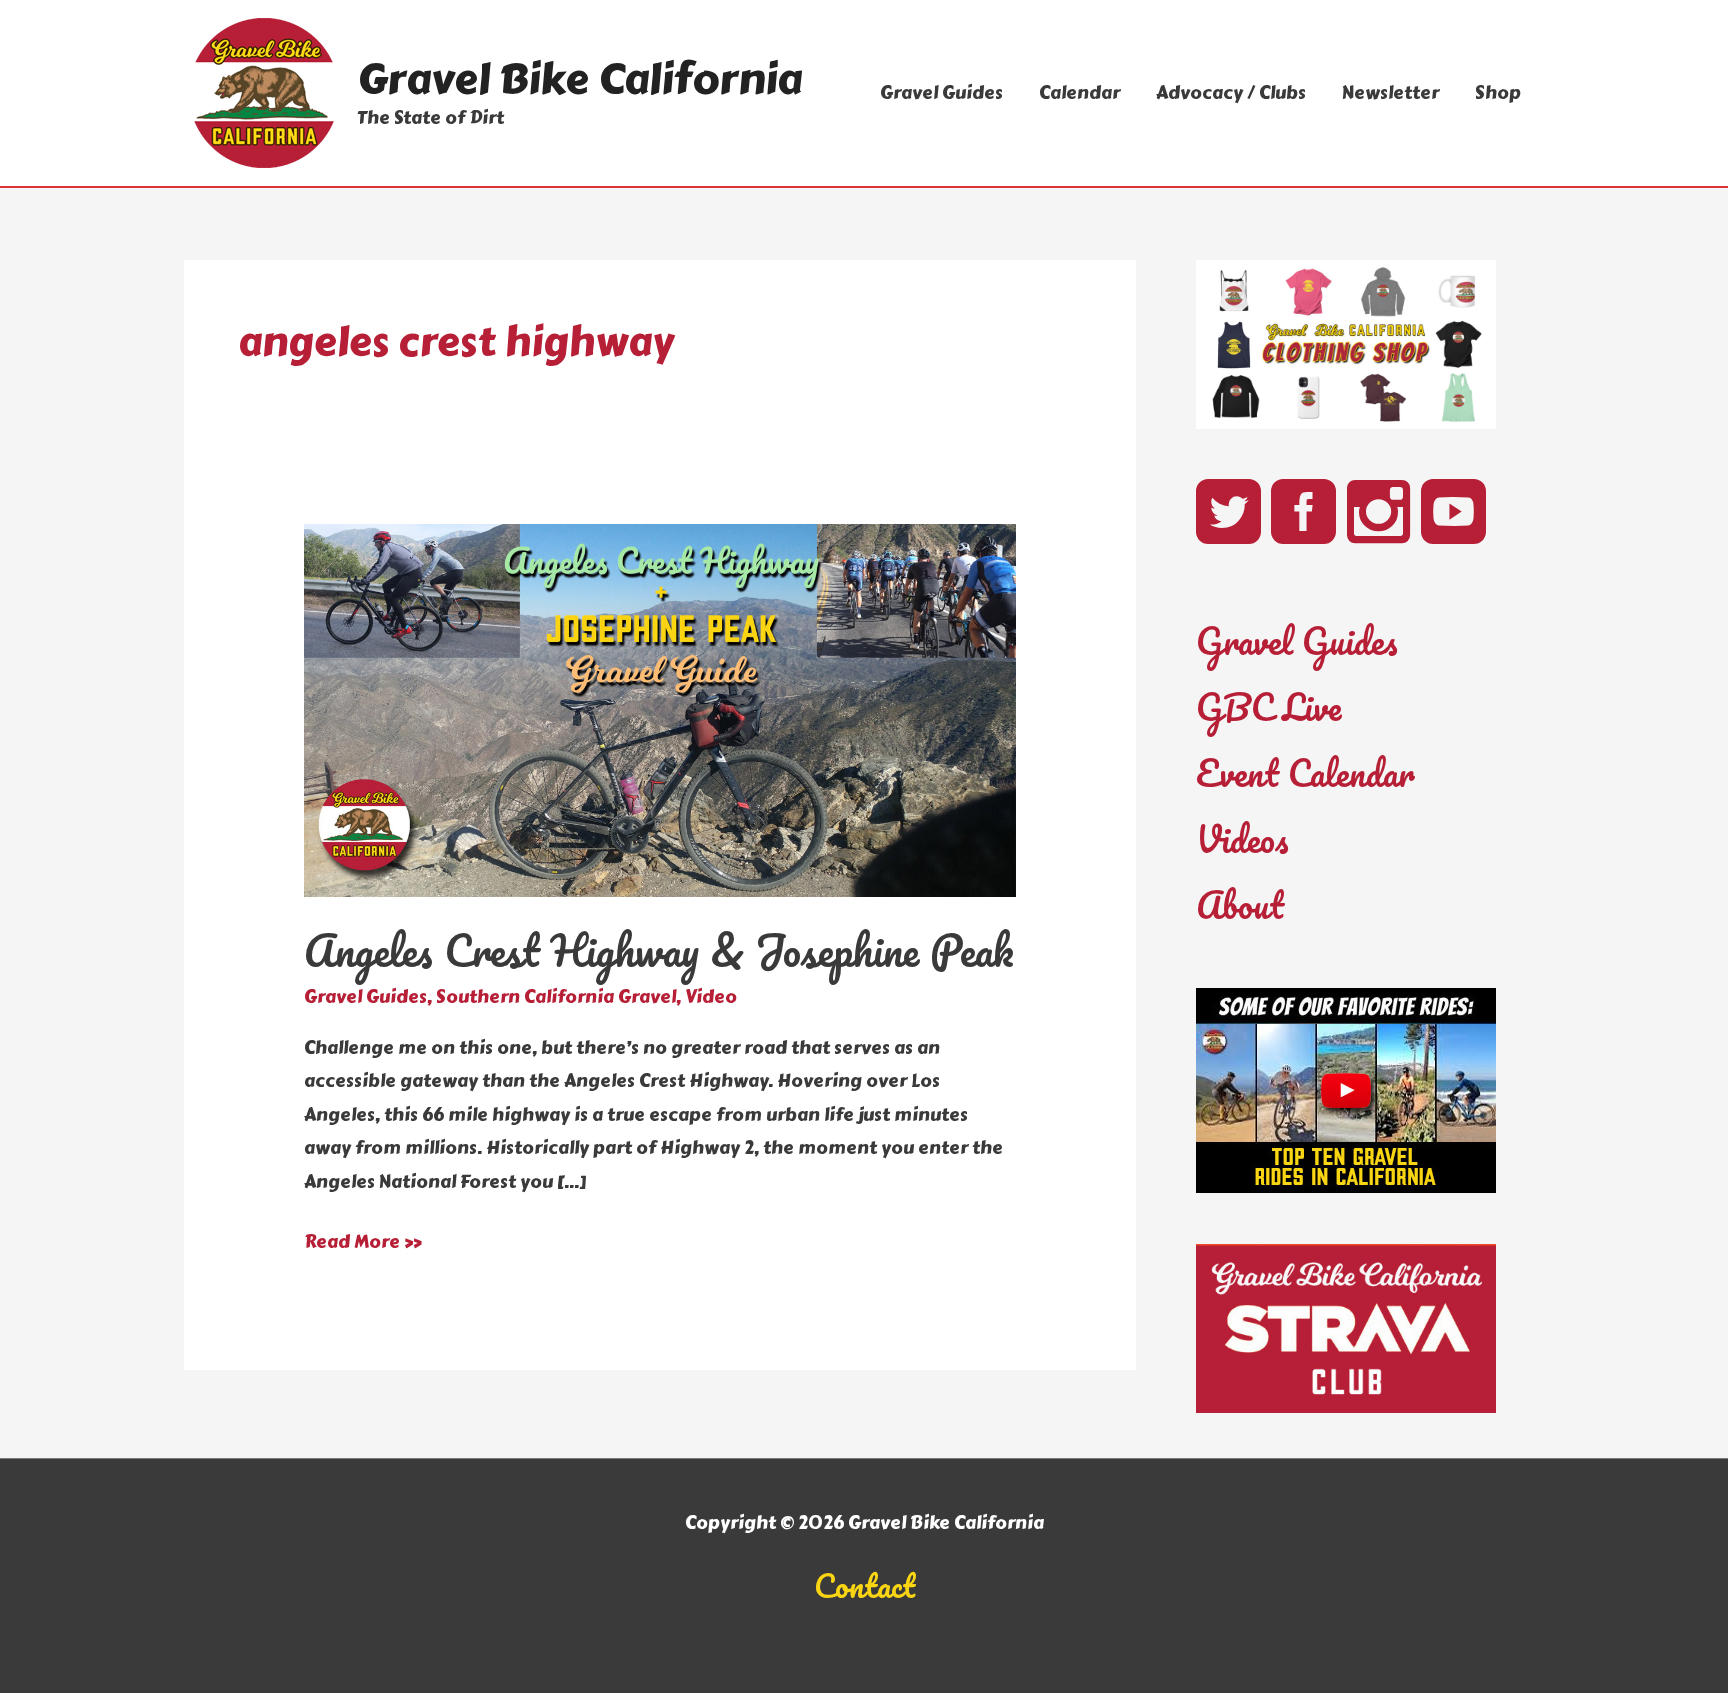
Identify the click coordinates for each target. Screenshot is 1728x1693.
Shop (1498, 93)
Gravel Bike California (579, 79)
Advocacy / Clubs (1231, 93)
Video (711, 997)
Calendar (1079, 93)
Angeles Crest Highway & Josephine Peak (659, 950)
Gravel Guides (941, 93)
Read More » (363, 1243)
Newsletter (1390, 93)
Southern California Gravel (556, 997)
